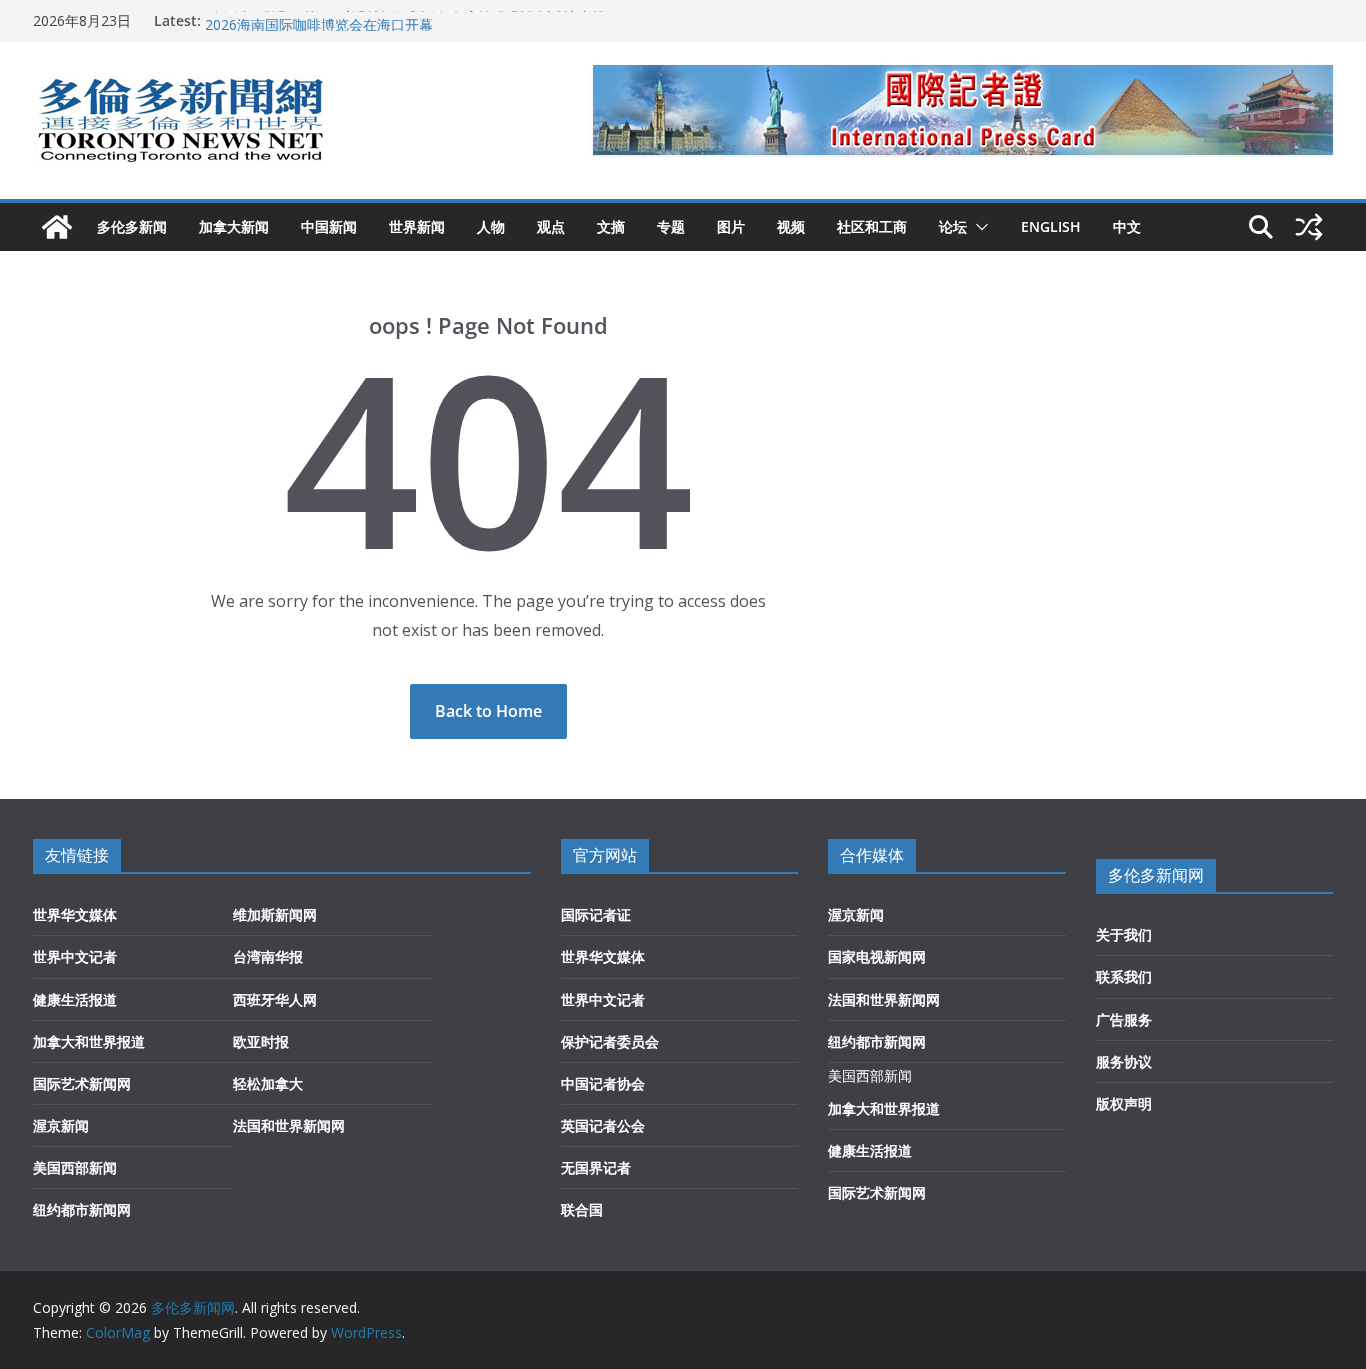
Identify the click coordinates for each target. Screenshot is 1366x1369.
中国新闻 (329, 226)
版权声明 (1124, 1103)
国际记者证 (596, 914)
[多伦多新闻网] (57, 227)
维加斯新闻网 (275, 914)
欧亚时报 (261, 1041)
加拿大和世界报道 (89, 1041)
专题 (671, 226)
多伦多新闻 (132, 226)
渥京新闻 (61, 1125)
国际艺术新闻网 (82, 1083)
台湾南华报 (268, 956)
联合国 (582, 1209)
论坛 (953, 226)
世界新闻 (417, 226)
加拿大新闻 (234, 226)
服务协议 (1124, 1061)
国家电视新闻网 (877, 956)
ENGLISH (1051, 226)
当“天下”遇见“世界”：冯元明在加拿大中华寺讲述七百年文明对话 (404, 14)
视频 (791, 226)
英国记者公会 (603, 1125)
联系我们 (1124, 976)
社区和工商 (872, 226)
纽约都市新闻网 (82, 1209)
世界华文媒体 (75, 914)
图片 (731, 226)
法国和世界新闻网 (289, 1125)
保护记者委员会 (610, 1041)
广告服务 (1124, 1019)
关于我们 (1124, 934)
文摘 (611, 226)
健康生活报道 (75, 999)
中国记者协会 (603, 1083)
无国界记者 (596, 1167)
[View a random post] (1309, 227)
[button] (978, 227)
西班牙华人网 (275, 999)
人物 (491, 226)
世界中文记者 (75, 956)
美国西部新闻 (75, 1167)
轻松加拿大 (268, 1083)
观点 (551, 226)
